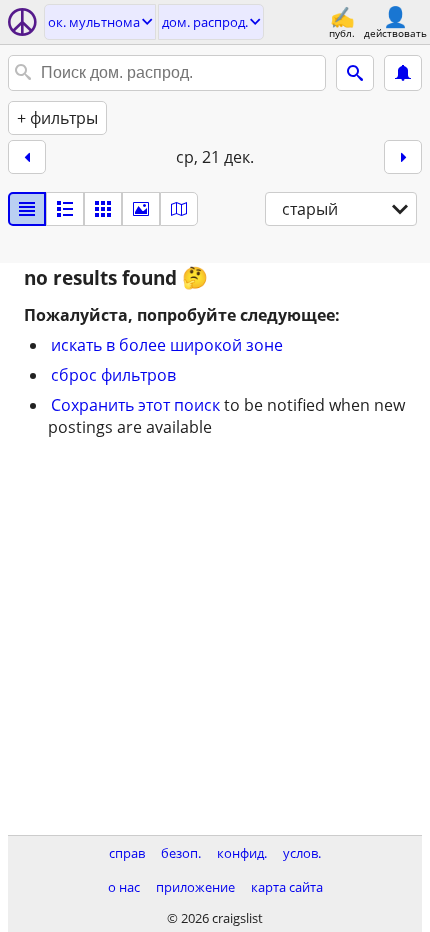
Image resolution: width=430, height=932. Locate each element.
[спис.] (27, 209)
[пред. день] (27, 157)
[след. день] (403, 157)
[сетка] (103, 209)
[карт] (179, 209)
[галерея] (141, 209)
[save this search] (403, 73)
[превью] (65, 209)
